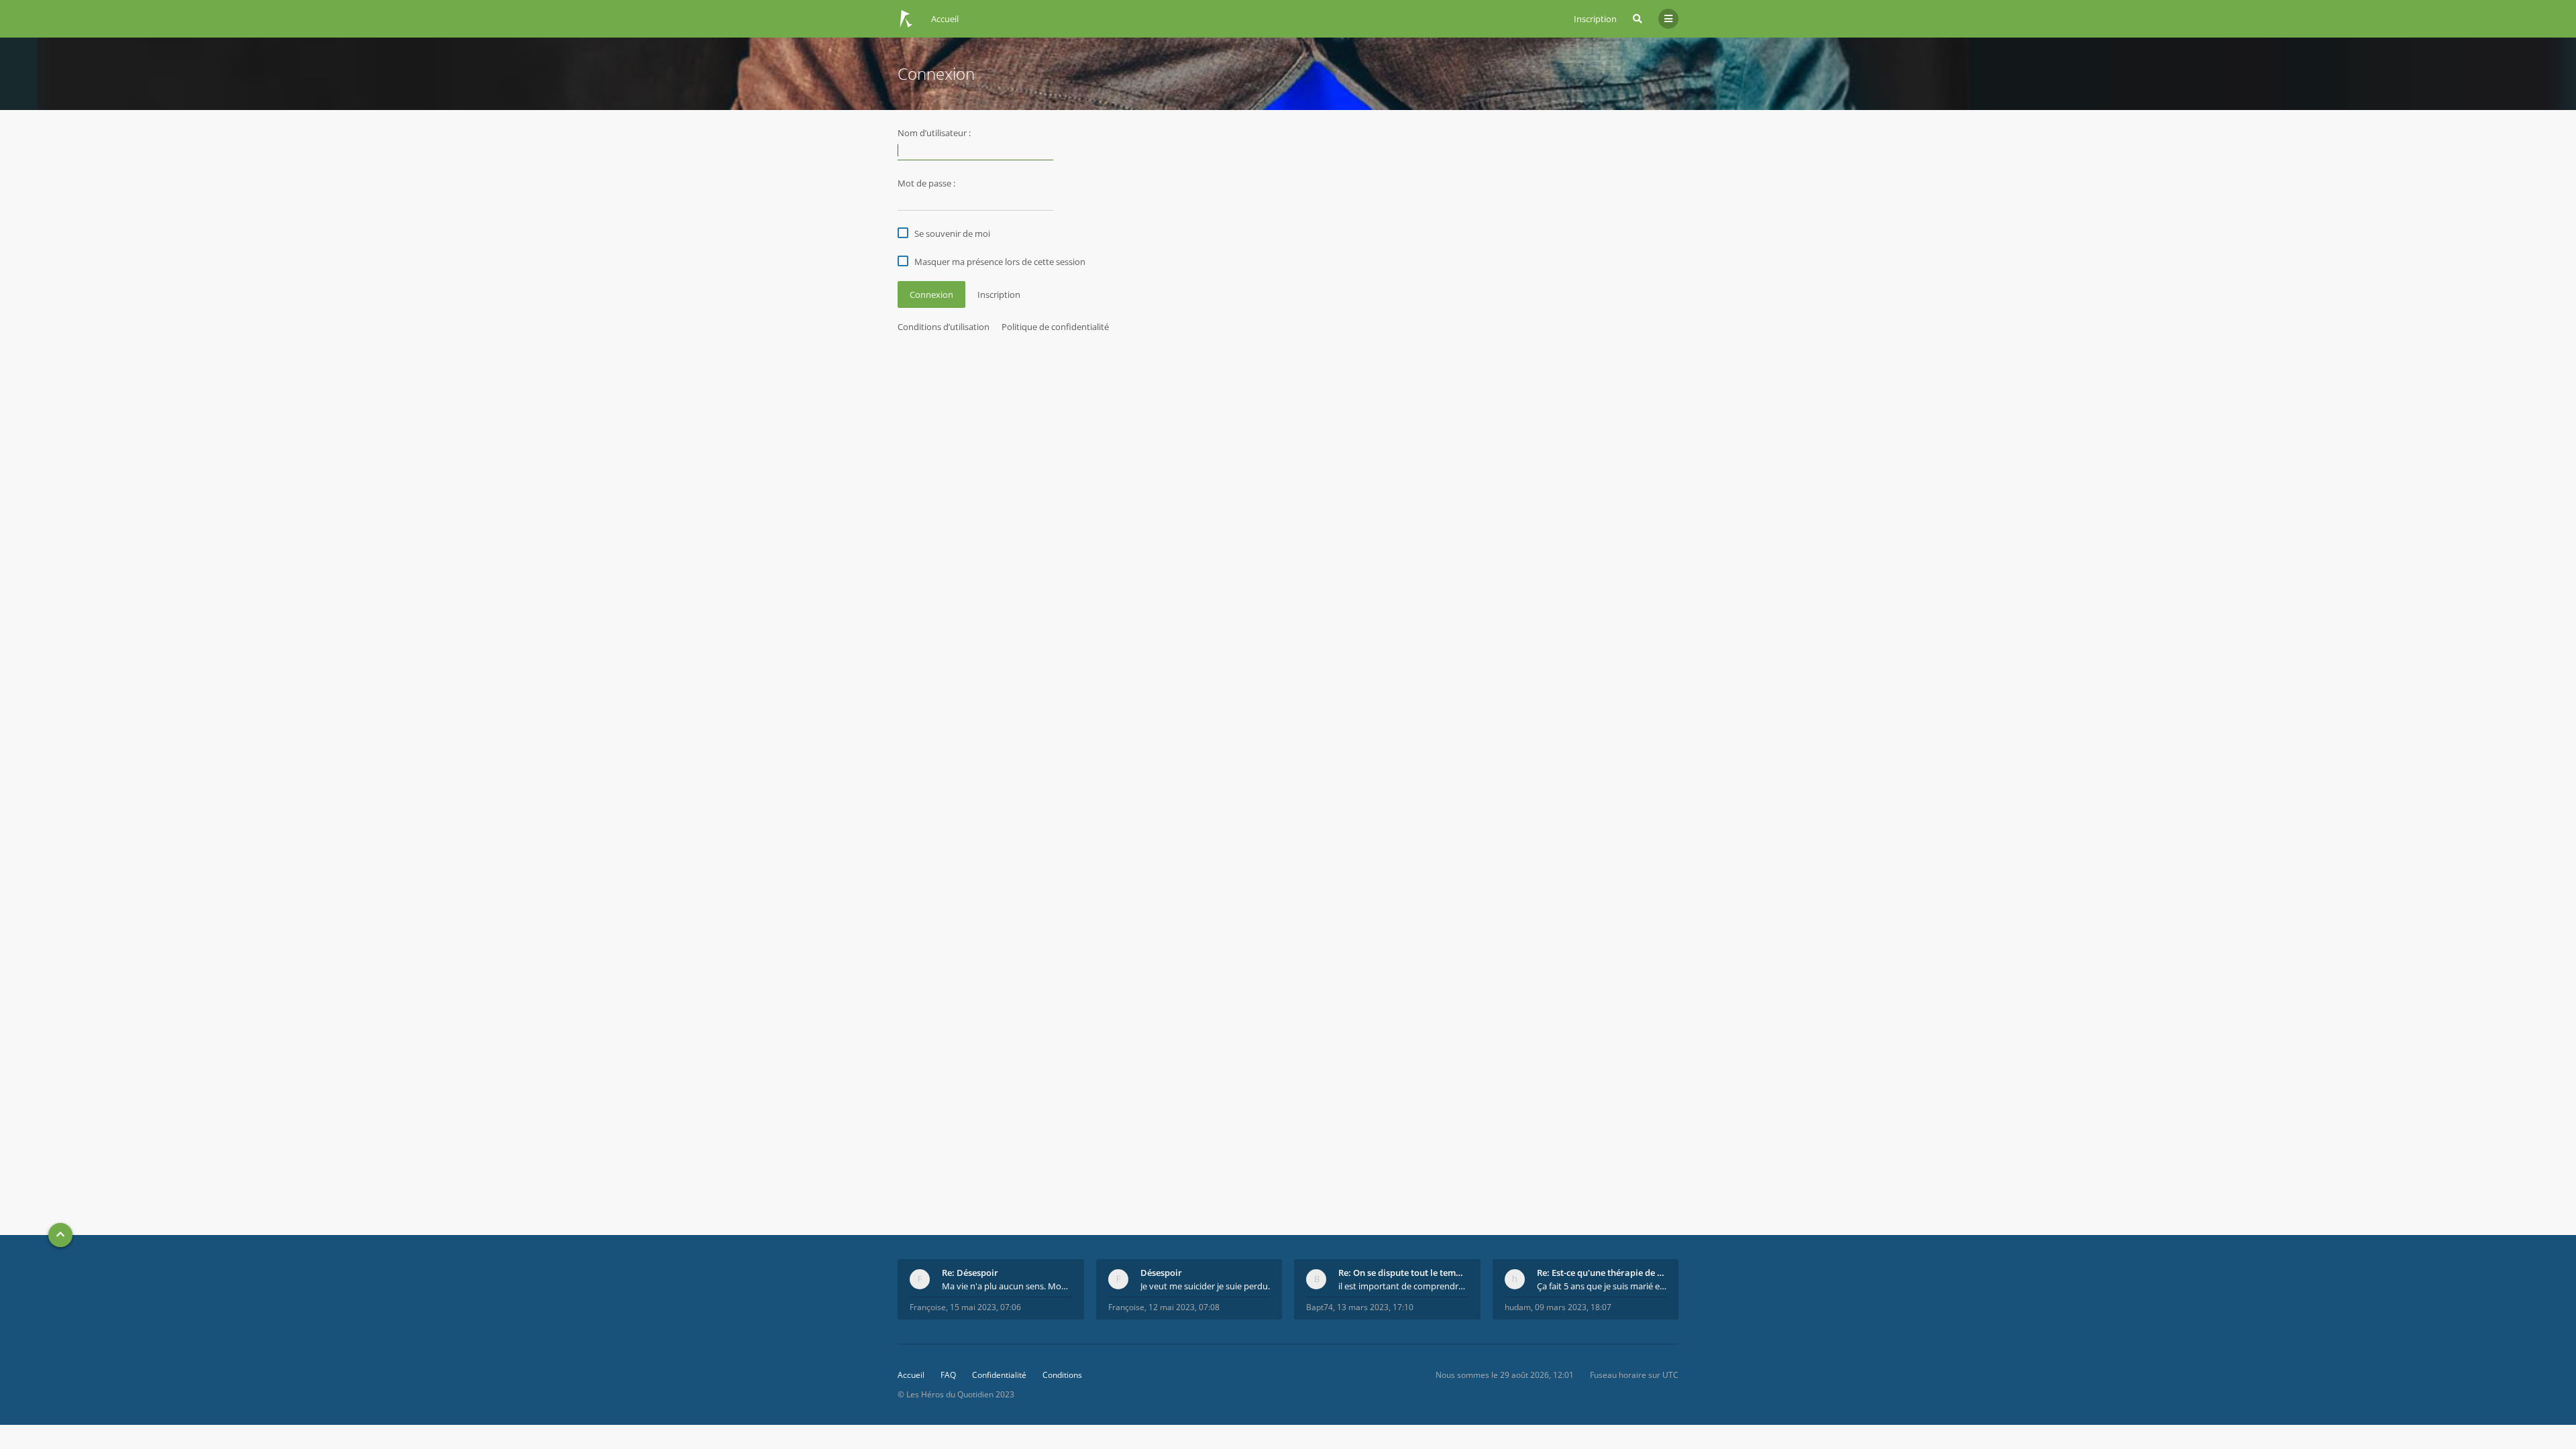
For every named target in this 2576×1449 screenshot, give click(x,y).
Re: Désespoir (970, 1273)
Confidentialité (999, 1375)
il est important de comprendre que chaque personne (1403, 1286)
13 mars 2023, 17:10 (1375, 1307)
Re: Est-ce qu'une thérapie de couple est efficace (1602, 1273)
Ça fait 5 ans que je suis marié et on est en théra (1602, 1286)
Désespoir (1161, 1273)
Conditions (1062, 1375)
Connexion (931, 294)
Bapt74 (1320, 1307)
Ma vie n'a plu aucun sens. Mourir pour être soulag (1007, 1286)
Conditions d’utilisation (944, 327)
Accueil (911, 1375)
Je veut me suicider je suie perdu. (1205, 1286)
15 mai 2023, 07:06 (985, 1307)
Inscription (1595, 19)
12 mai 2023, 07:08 (1184, 1307)
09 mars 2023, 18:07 (1573, 1307)
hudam (1518, 1307)
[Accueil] (906, 19)
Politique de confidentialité (1055, 327)
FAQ (948, 1375)
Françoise (928, 1307)
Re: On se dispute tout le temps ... (1403, 1273)
